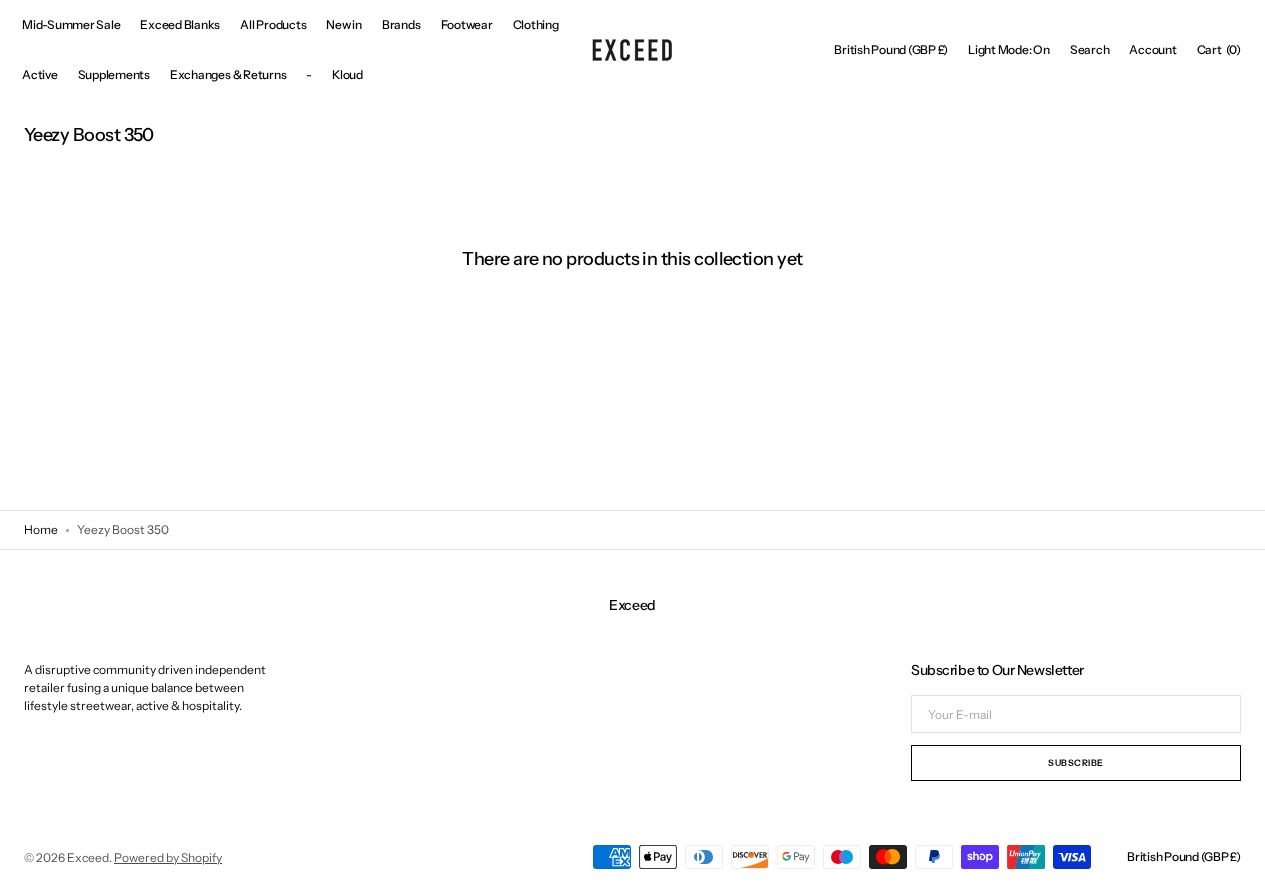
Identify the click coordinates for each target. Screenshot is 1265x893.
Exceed (88, 857)
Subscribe (1076, 762)
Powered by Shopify (168, 857)
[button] (891, 50)
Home (41, 529)
